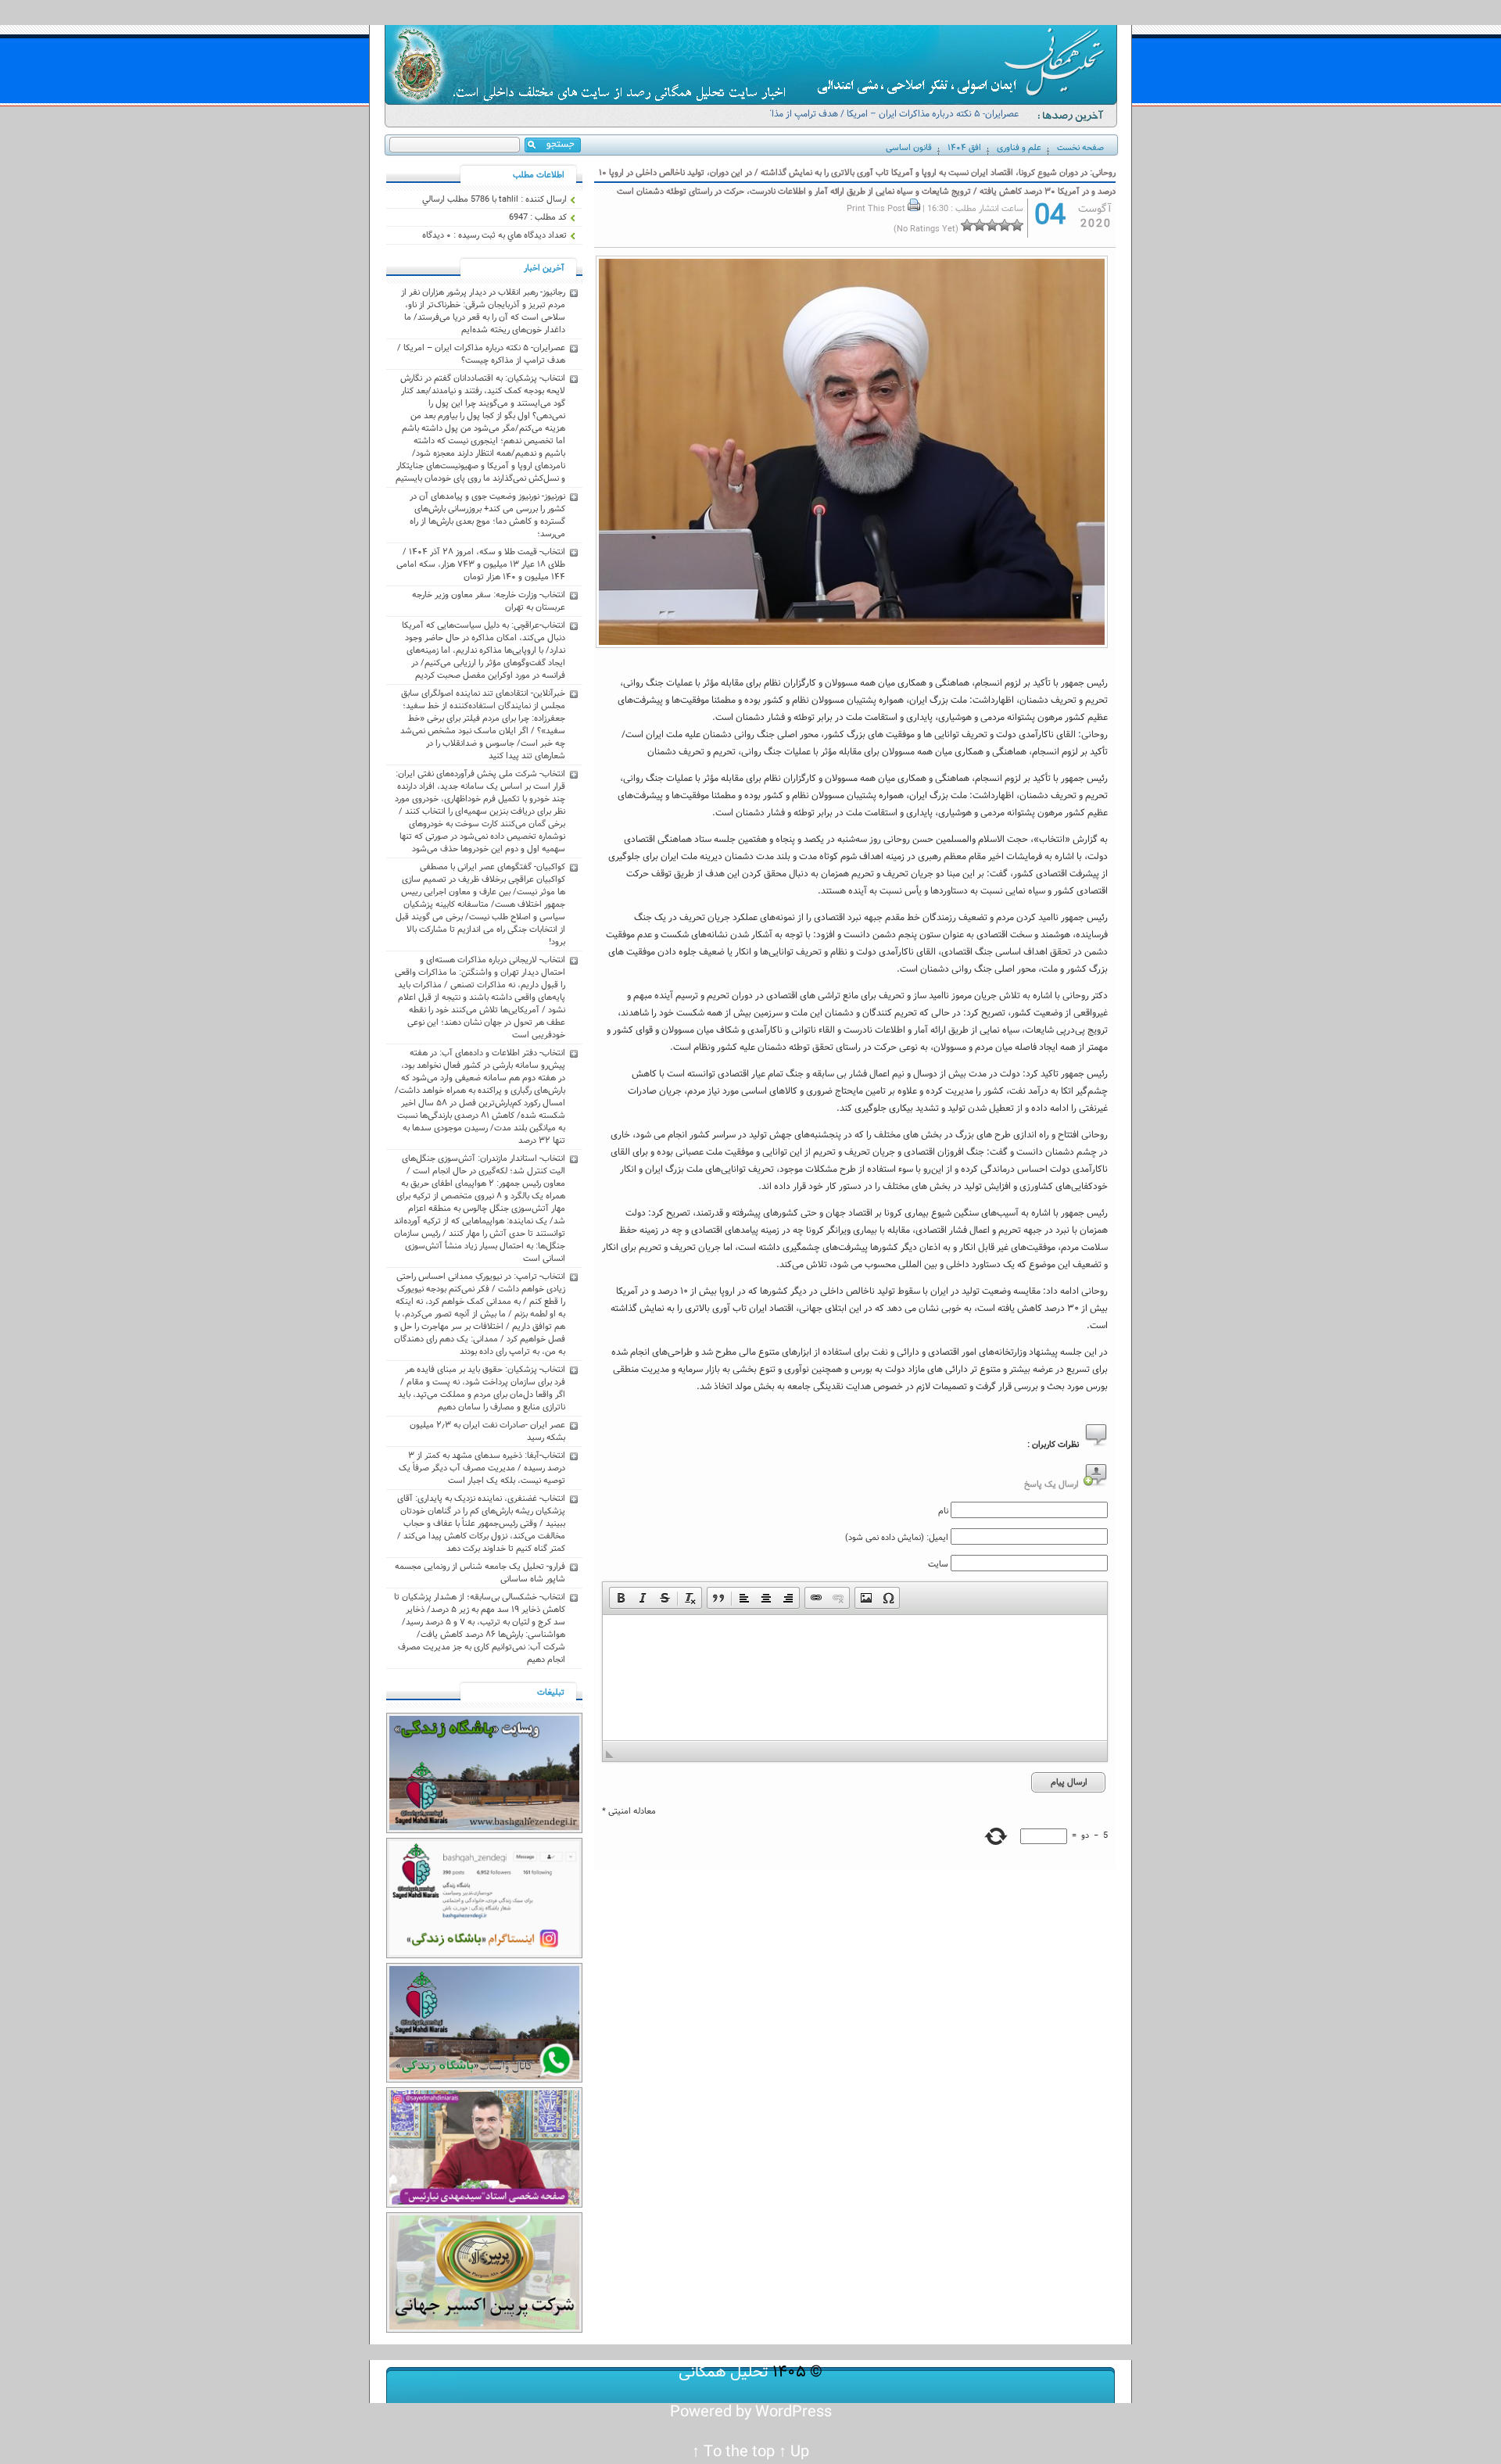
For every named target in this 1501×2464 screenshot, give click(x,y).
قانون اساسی (909, 148)
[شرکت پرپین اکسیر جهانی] (484, 2330)
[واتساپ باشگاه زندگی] (484, 2080)
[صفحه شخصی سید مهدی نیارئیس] (484, 2205)
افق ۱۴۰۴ (964, 148)
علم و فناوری (1019, 148)
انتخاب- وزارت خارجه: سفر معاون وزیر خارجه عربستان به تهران (489, 601)
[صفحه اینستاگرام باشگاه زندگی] (484, 1956)
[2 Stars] (1005, 225)
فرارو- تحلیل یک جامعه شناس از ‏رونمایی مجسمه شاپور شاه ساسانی (480, 1573)
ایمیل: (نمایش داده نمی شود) (897, 1538)
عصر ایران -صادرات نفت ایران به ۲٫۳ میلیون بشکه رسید (487, 1431)
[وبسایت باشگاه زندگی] (484, 1831)
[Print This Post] (914, 209)
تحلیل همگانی (724, 2372)
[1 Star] (1017, 225)
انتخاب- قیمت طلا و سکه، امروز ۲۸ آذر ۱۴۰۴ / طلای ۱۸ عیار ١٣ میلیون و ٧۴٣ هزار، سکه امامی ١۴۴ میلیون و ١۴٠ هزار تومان (481, 564)
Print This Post (876, 209)
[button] (621, 1598)
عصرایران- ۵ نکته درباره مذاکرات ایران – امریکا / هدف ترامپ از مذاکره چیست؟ (889, 121)
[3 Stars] (992, 225)
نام (943, 1511)
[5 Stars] (967, 225)
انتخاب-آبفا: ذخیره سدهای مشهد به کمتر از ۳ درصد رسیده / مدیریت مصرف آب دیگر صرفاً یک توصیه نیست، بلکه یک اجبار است (482, 1468)
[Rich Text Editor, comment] (855, 1678)
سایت (938, 1564)
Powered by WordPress (751, 2412)
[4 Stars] (980, 225)
